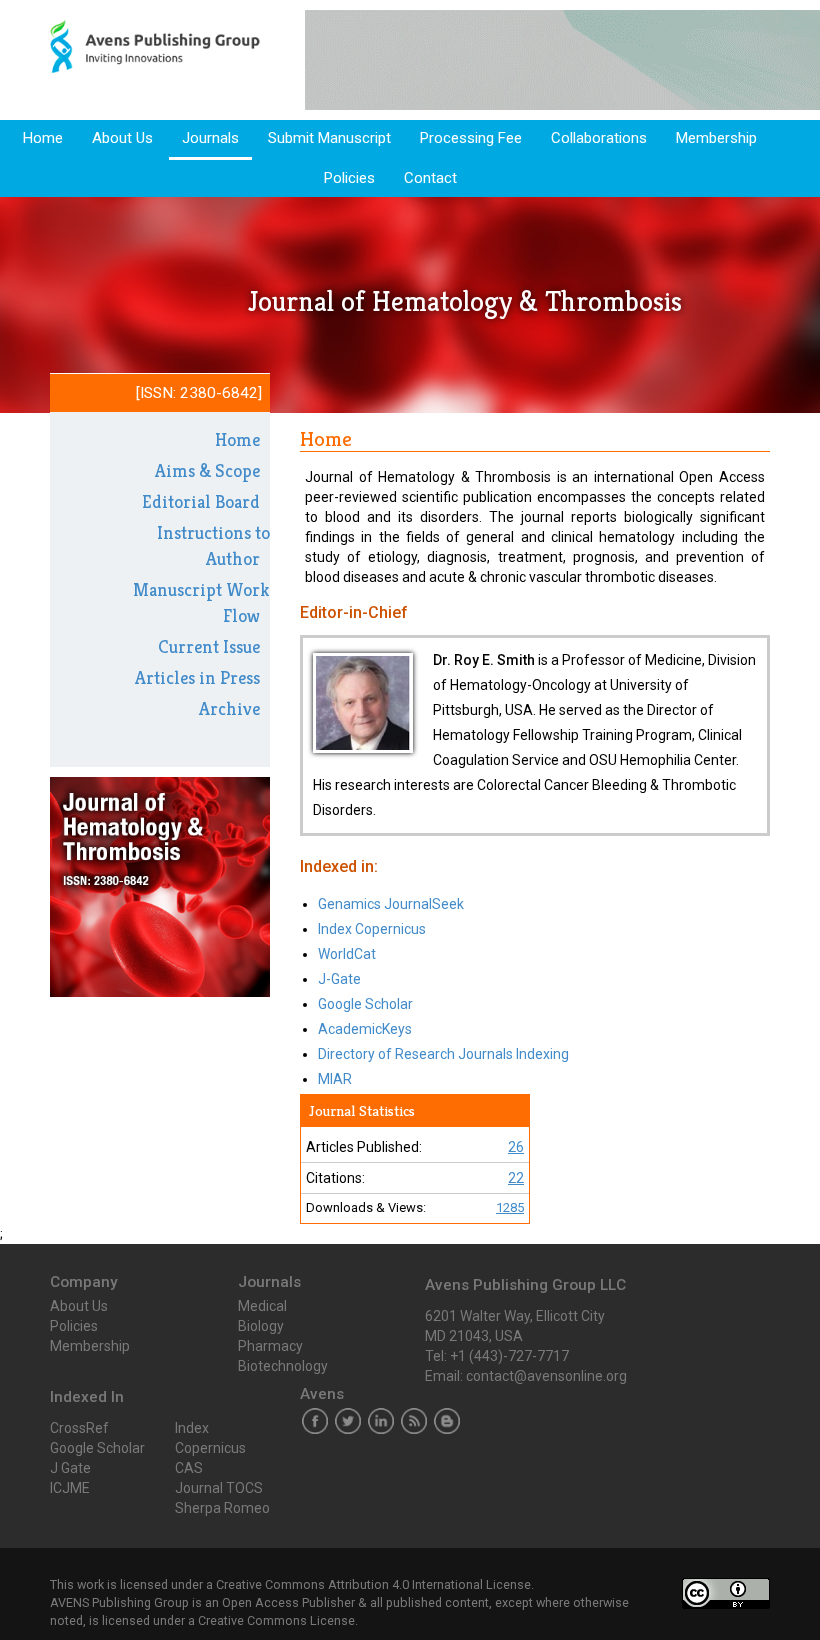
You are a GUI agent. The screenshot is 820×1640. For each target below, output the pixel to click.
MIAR (335, 1079)
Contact (430, 178)
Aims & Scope (207, 470)
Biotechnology (283, 1366)
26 (516, 1147)
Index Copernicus (372, 929)
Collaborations (599, 138)
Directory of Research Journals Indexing (443, 1054)
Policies (349, 178)
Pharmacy (270, 1346)
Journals (210, 138)
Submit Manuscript (329, 138)
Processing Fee (471, 138)
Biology (261, 1326)
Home (43, 138)
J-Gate (339, 979)
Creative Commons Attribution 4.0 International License (373, 1584)
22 (516, 1178)
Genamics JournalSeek (391, 904)
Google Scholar (365, 1004)
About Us (122, 138)
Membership (716, 138)
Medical (262, 1306)
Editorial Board (201, 501)
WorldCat (347, 954)
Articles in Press (197, 677)
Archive (229, 708)
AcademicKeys (365, 1029)
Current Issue (209, 646)
